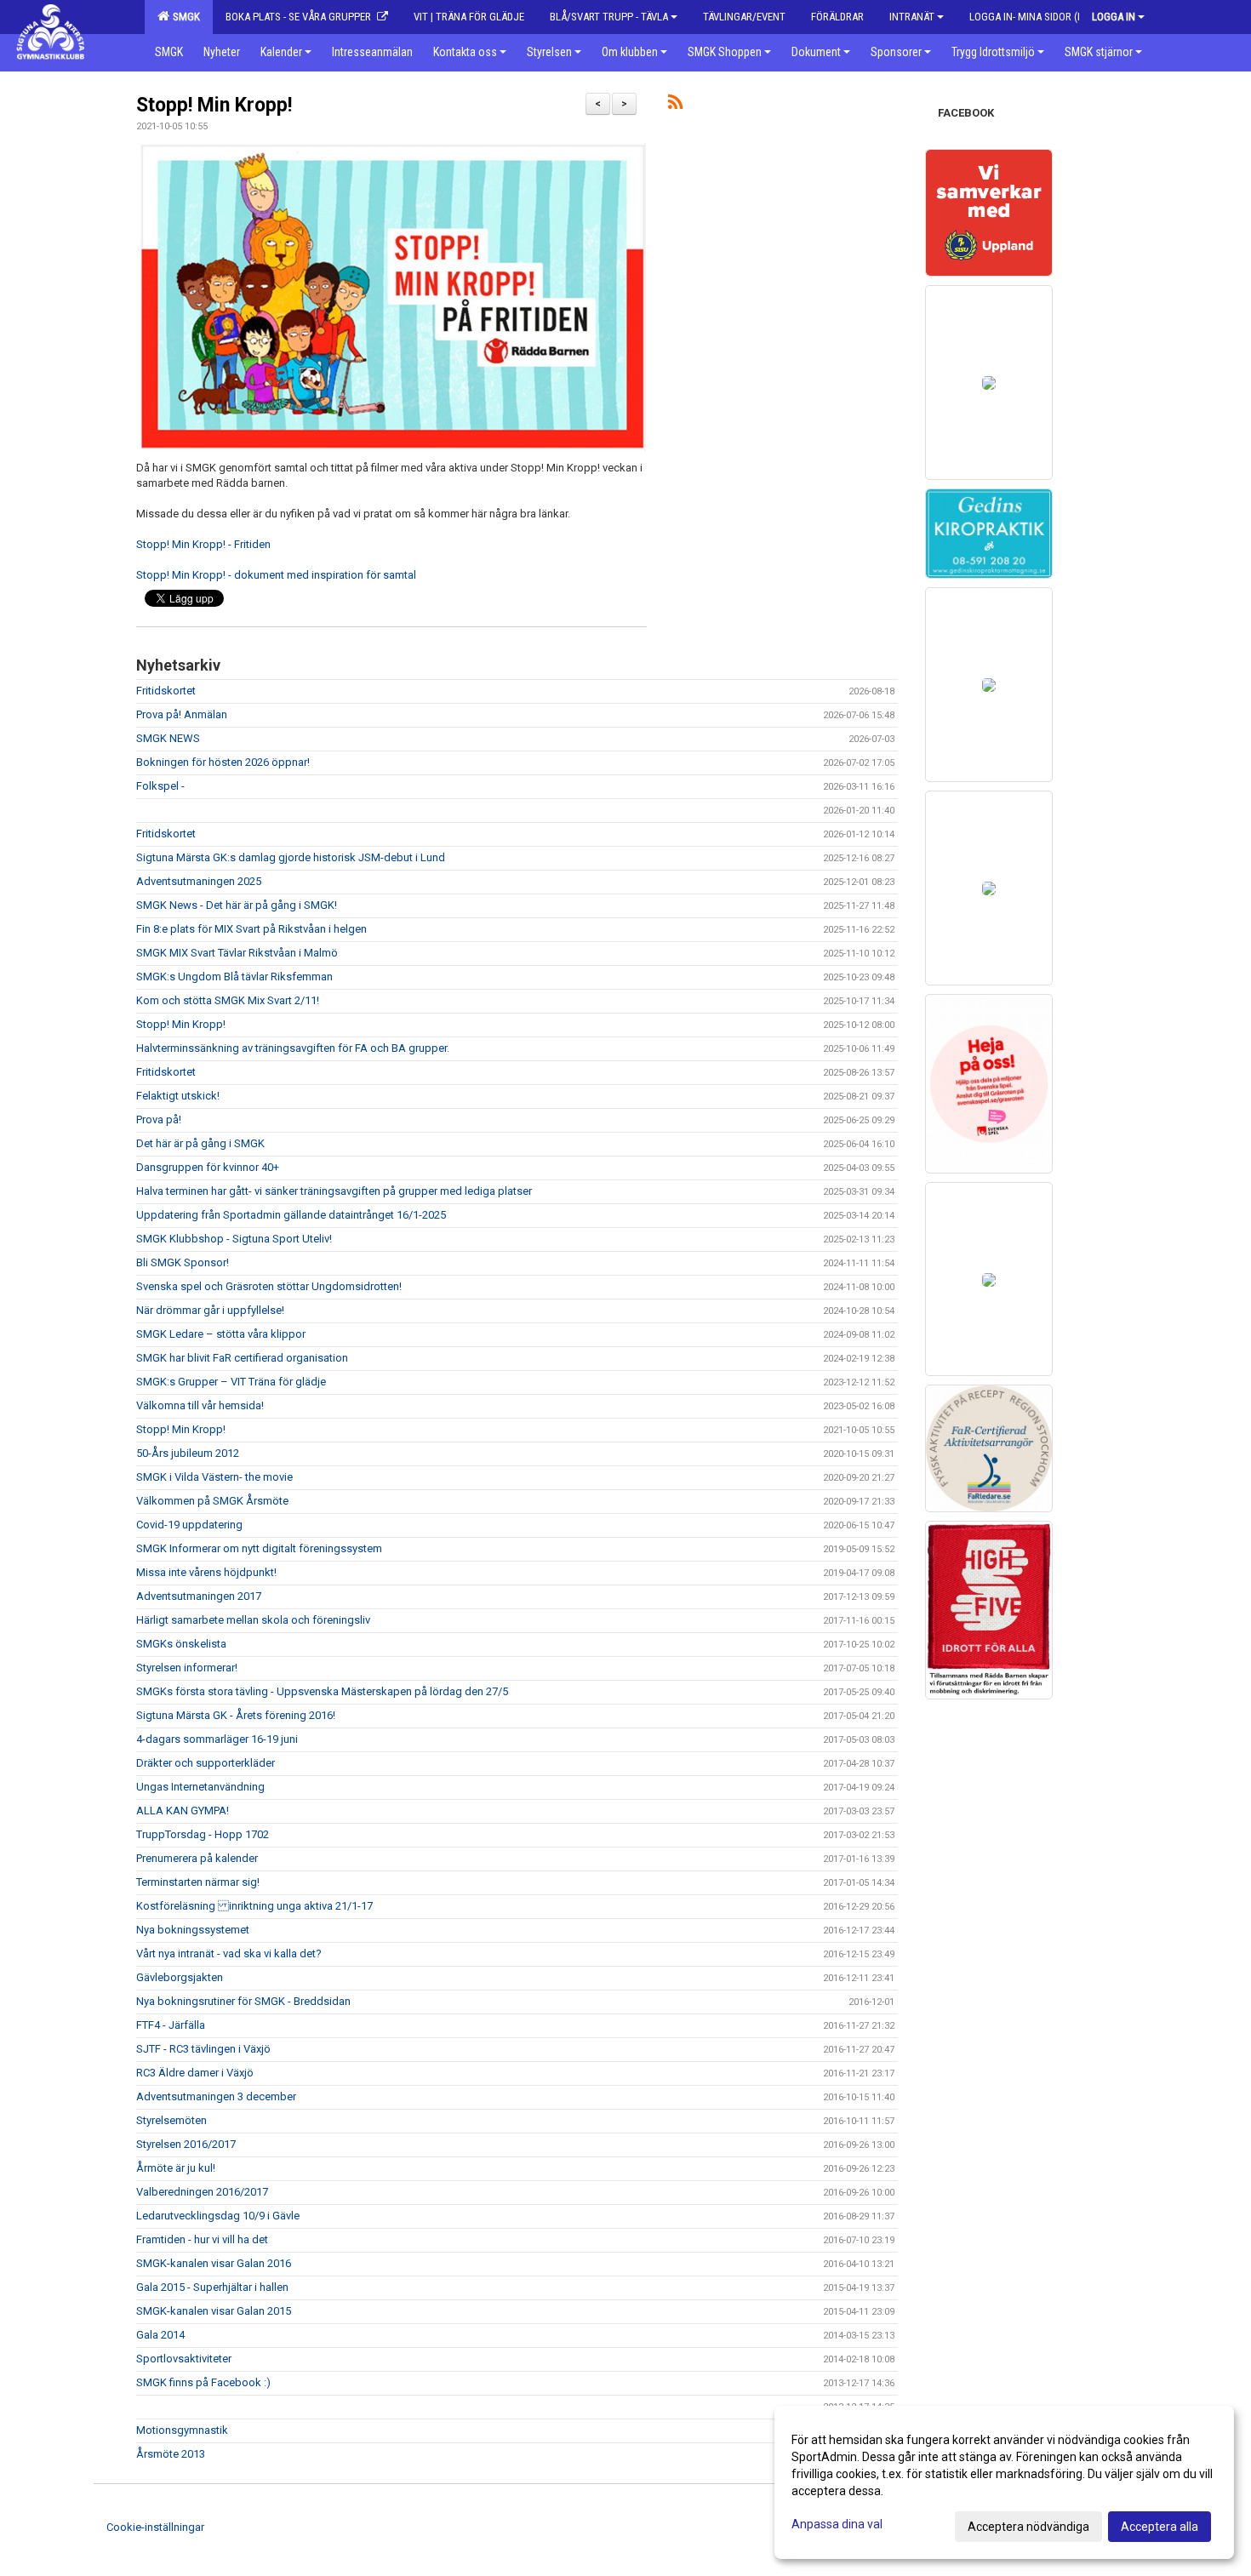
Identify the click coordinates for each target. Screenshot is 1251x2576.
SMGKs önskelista (181, 1644)
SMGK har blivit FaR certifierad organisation (242, 1358)
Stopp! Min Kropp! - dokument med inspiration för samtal (276, 575)
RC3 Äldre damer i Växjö (195, 2073)
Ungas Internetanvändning (200, 1787)
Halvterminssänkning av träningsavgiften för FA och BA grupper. (293, 1048)
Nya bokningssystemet (193, 1930)
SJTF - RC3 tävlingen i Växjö (203, 2049)
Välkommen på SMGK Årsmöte (212, 1501)
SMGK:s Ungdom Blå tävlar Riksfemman (234, 977)
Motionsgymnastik (182, 2430)
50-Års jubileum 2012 (188, 1453)
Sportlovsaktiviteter (184, 2359)
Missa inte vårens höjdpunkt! (206, 1572)
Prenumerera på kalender (197, 1858)
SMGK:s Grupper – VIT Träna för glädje (231, 1382)
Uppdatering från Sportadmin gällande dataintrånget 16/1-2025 (291, 1215)
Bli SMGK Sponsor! (183, 1262)
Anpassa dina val (837, 2524)
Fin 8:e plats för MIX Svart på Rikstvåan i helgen (251, 929)
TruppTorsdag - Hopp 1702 (203, 1834)
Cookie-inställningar (155, 2527)
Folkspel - (160, 786)
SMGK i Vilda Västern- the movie (214, 1477)
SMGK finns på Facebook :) (203, 2382)
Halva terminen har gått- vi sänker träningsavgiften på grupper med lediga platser (334, 1191)
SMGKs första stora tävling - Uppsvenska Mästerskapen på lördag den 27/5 (322, 1691)
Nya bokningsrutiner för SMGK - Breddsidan (243, 2001)
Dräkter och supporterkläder (206, 1763)
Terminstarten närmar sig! (198, 1882)
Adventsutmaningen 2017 (199, 1596)
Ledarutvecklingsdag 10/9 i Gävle (218, 2216)
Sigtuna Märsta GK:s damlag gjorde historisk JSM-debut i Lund (291, 857)
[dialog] (1004, 2482)
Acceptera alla (1160, 2527)
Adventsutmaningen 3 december (216, 2096)
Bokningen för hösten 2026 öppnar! (223, 762)
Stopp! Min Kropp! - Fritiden (203, 544)
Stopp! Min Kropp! (214, 105)
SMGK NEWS (168, 738)
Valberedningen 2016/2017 (202, 2192)
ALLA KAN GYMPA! (183, 1811)
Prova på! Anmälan (182, 714)
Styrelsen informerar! (187, 1668)
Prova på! (159, 1120)
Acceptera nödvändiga (1028, 2527)
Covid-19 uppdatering (189, 1525)
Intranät (912, 17)
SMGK (184, 17)
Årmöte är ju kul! (176, 2168)
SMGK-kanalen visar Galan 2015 (214, 2311)
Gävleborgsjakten (180, 1977)
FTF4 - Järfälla (171, 2025)
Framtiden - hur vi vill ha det (202, 2239)
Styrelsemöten (171, 2120)
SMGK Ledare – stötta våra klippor (221, 1334)
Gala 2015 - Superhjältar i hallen (212, 2287)
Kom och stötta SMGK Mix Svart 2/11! (228, 1000)
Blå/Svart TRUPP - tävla (609, 17)
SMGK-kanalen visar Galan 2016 (214, 2263)
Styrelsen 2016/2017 (186, 2144)
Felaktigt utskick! (178, 1096)
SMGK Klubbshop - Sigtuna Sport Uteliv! (234, 1239)
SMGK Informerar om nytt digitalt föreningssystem (259, 1548)
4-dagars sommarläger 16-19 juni (217, 1739)
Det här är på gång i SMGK (200, 1143)
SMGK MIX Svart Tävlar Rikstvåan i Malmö (237, 953)
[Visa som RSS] (675, 105)
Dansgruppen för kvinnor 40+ (208, 1167)
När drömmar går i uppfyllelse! (210, 1310)
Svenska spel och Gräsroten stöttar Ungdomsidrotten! (269, 1286)
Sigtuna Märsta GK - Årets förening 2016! (236, 1715)
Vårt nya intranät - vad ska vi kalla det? (229, 1953)
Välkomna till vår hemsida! (200, 1405)
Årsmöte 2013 (171, 2454)
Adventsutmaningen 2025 (199, 881)
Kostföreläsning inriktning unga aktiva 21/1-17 (254, 1906)
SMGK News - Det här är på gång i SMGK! (237, 905)
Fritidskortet (166, 691)
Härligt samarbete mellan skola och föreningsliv (253, 1620)
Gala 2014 (160, 2335)
